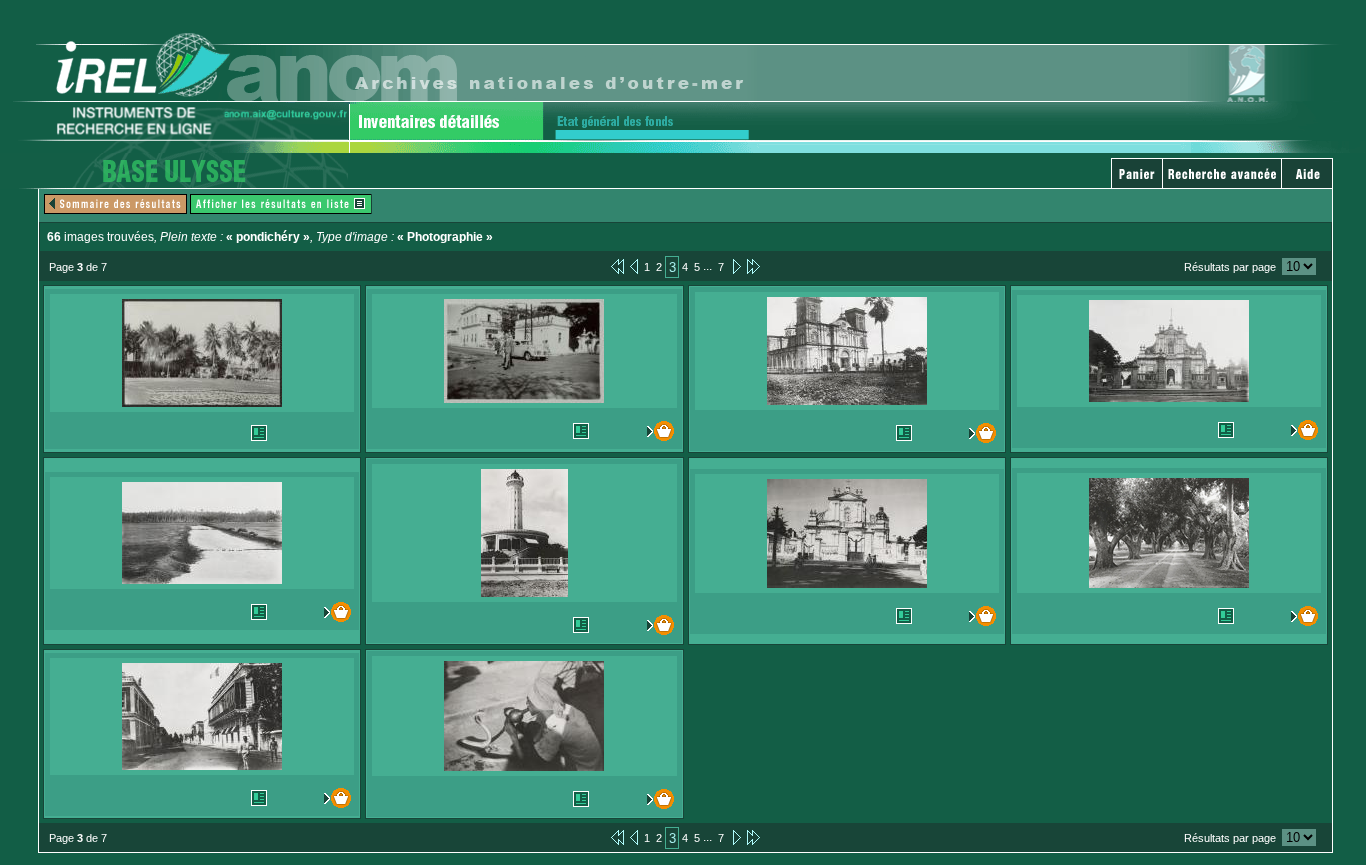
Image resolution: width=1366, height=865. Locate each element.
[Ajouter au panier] (655, 431)
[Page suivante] (735, 266)
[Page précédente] (634, 266)
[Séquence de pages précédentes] (617, 266)
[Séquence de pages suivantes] (753, 266)
